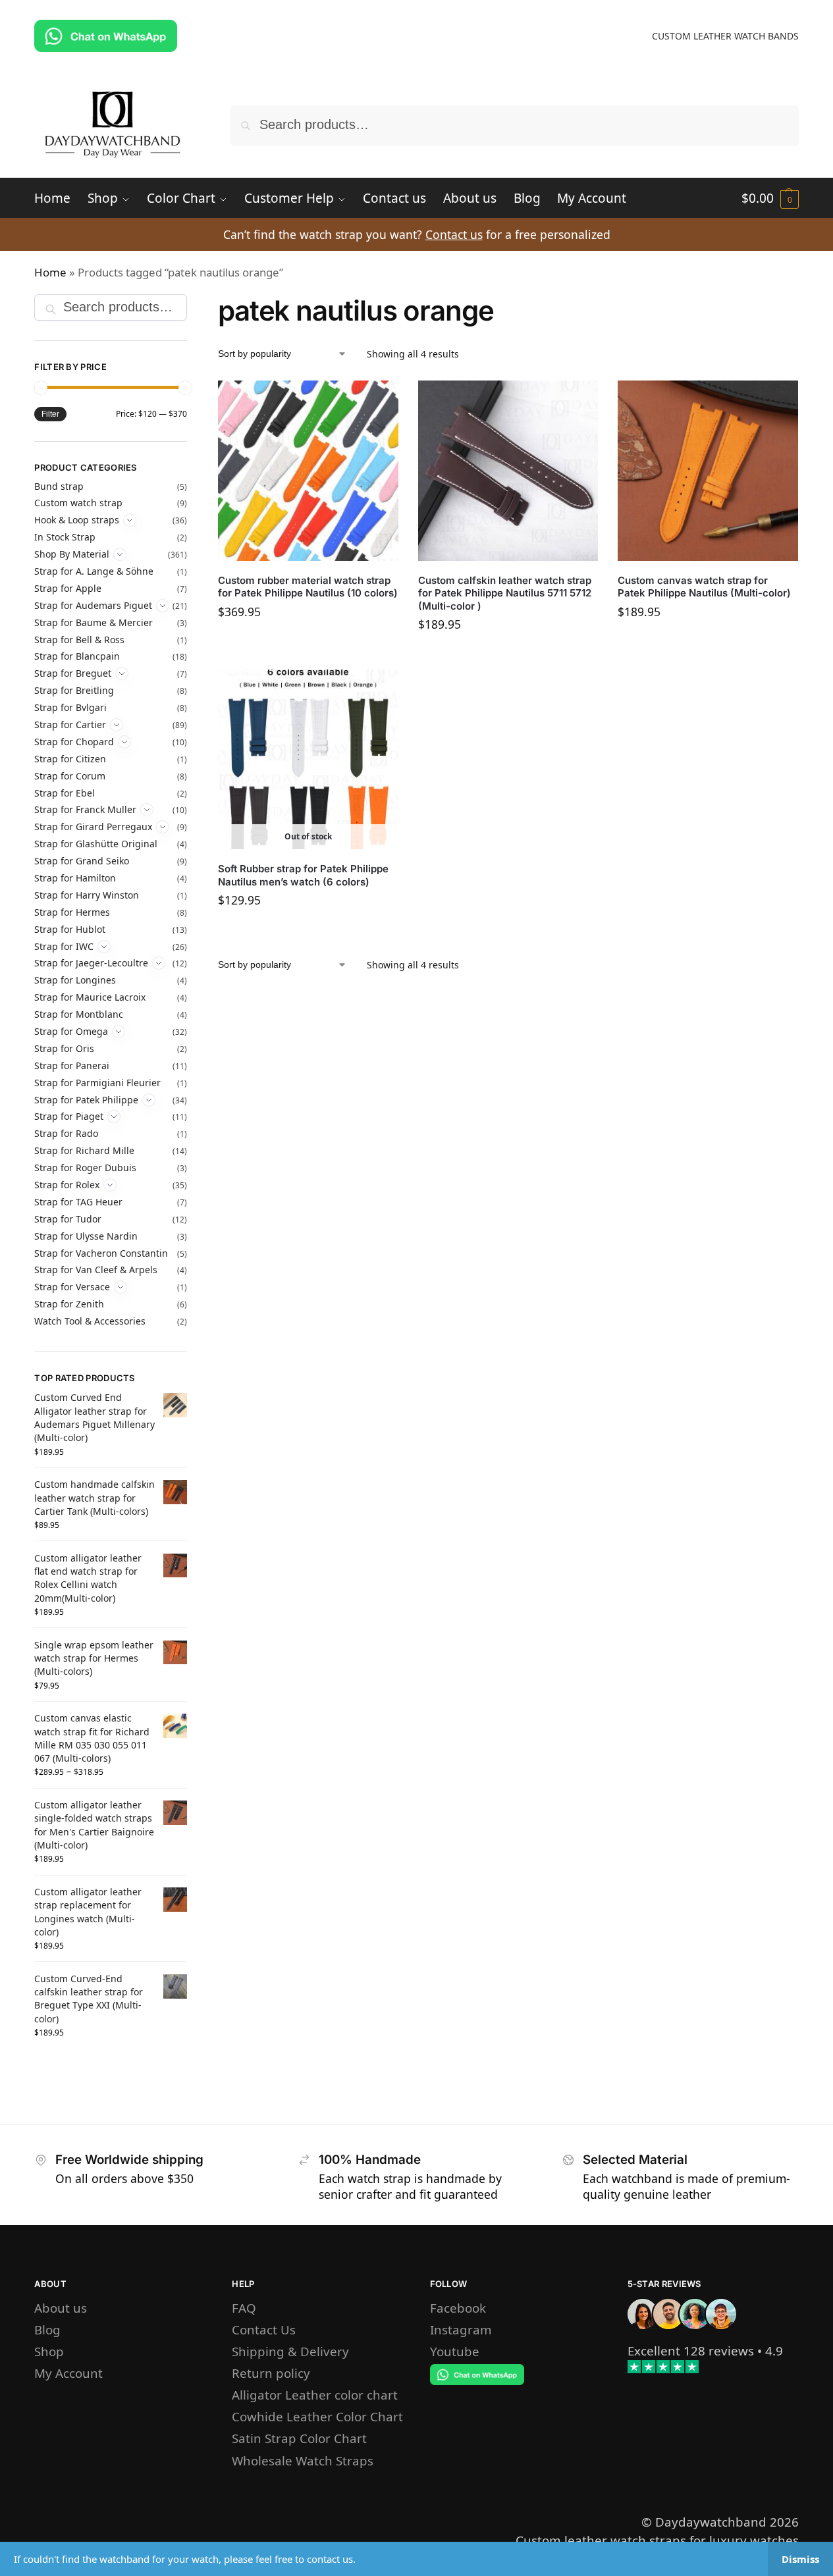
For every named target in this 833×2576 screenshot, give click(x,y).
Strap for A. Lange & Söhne (94, 571)
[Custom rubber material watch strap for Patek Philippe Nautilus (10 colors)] (308, 471)
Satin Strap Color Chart (299, 2438)
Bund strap (59, 486)
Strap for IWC (64, 946)
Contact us (454, 234)
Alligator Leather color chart (315, 2395)
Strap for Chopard (74, 742)
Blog (47, 2329)
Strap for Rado (66, 1133)
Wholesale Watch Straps (303, 2460)
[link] (691, 2351)
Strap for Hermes (72, 912)
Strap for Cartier (70, 724)
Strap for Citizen (70, 759)
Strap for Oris (64, 1048)
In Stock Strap (65, 537)
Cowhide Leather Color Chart (317, 2416)
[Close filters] (191, 304)
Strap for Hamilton (75, 878)
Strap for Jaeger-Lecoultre (91, 963)
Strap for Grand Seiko (82, 861)
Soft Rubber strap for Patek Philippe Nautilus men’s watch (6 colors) (303, 875)
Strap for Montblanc (79, 1014)
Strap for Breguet (73, 673)
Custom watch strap (78, 503)
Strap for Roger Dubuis (85, 1168)
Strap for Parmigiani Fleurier (97, 1083)
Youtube (455, 2351)
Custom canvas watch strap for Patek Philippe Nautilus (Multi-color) (704, 587)
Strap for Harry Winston (87, 895)
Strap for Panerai (72, 1065)
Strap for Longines (75, 980)
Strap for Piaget (69, 1116)
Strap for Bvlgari (70, 707)
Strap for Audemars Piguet (93, 605)
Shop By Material (72, 554)
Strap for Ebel (65, 793)
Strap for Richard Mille (84, 1150)
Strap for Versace (72, 1287)
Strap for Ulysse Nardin (86, 1236)
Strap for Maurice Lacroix (90, 997)
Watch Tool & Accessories (90, 1321)
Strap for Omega (71, 1031)
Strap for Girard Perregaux (93, 827)
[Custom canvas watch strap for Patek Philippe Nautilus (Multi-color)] (708, 471)
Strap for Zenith (69, 1304)
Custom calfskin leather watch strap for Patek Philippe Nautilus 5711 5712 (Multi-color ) (505, 593)
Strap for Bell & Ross (79, 640)
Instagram (461, 2329)
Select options (308, 643)
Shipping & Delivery (290, 2351)
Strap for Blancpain (77, 656)
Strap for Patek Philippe (86, 1100)
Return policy (271, 2373)
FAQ (244, 2308)
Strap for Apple (68, 588)
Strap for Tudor (68, 1219)
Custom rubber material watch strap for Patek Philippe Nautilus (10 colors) (308, 587)
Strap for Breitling (74, 690)
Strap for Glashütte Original (96, 844)
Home (50, 272)
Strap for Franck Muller (85, 809)
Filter (50, 414)
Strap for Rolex (67, 1185)
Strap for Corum (70, 776)
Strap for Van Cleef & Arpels (96, 1270)
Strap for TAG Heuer (78, 1202)
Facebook (458, 2308)
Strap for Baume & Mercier (94, 622)
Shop (49, 2351)
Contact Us (264, 2329)
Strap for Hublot (70, 929)
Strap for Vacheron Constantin (101, 1253)
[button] (770, 198)
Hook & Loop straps (77, 520)
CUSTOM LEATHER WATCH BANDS (725, 36)
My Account (68, 2373)
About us (61, 2308)
